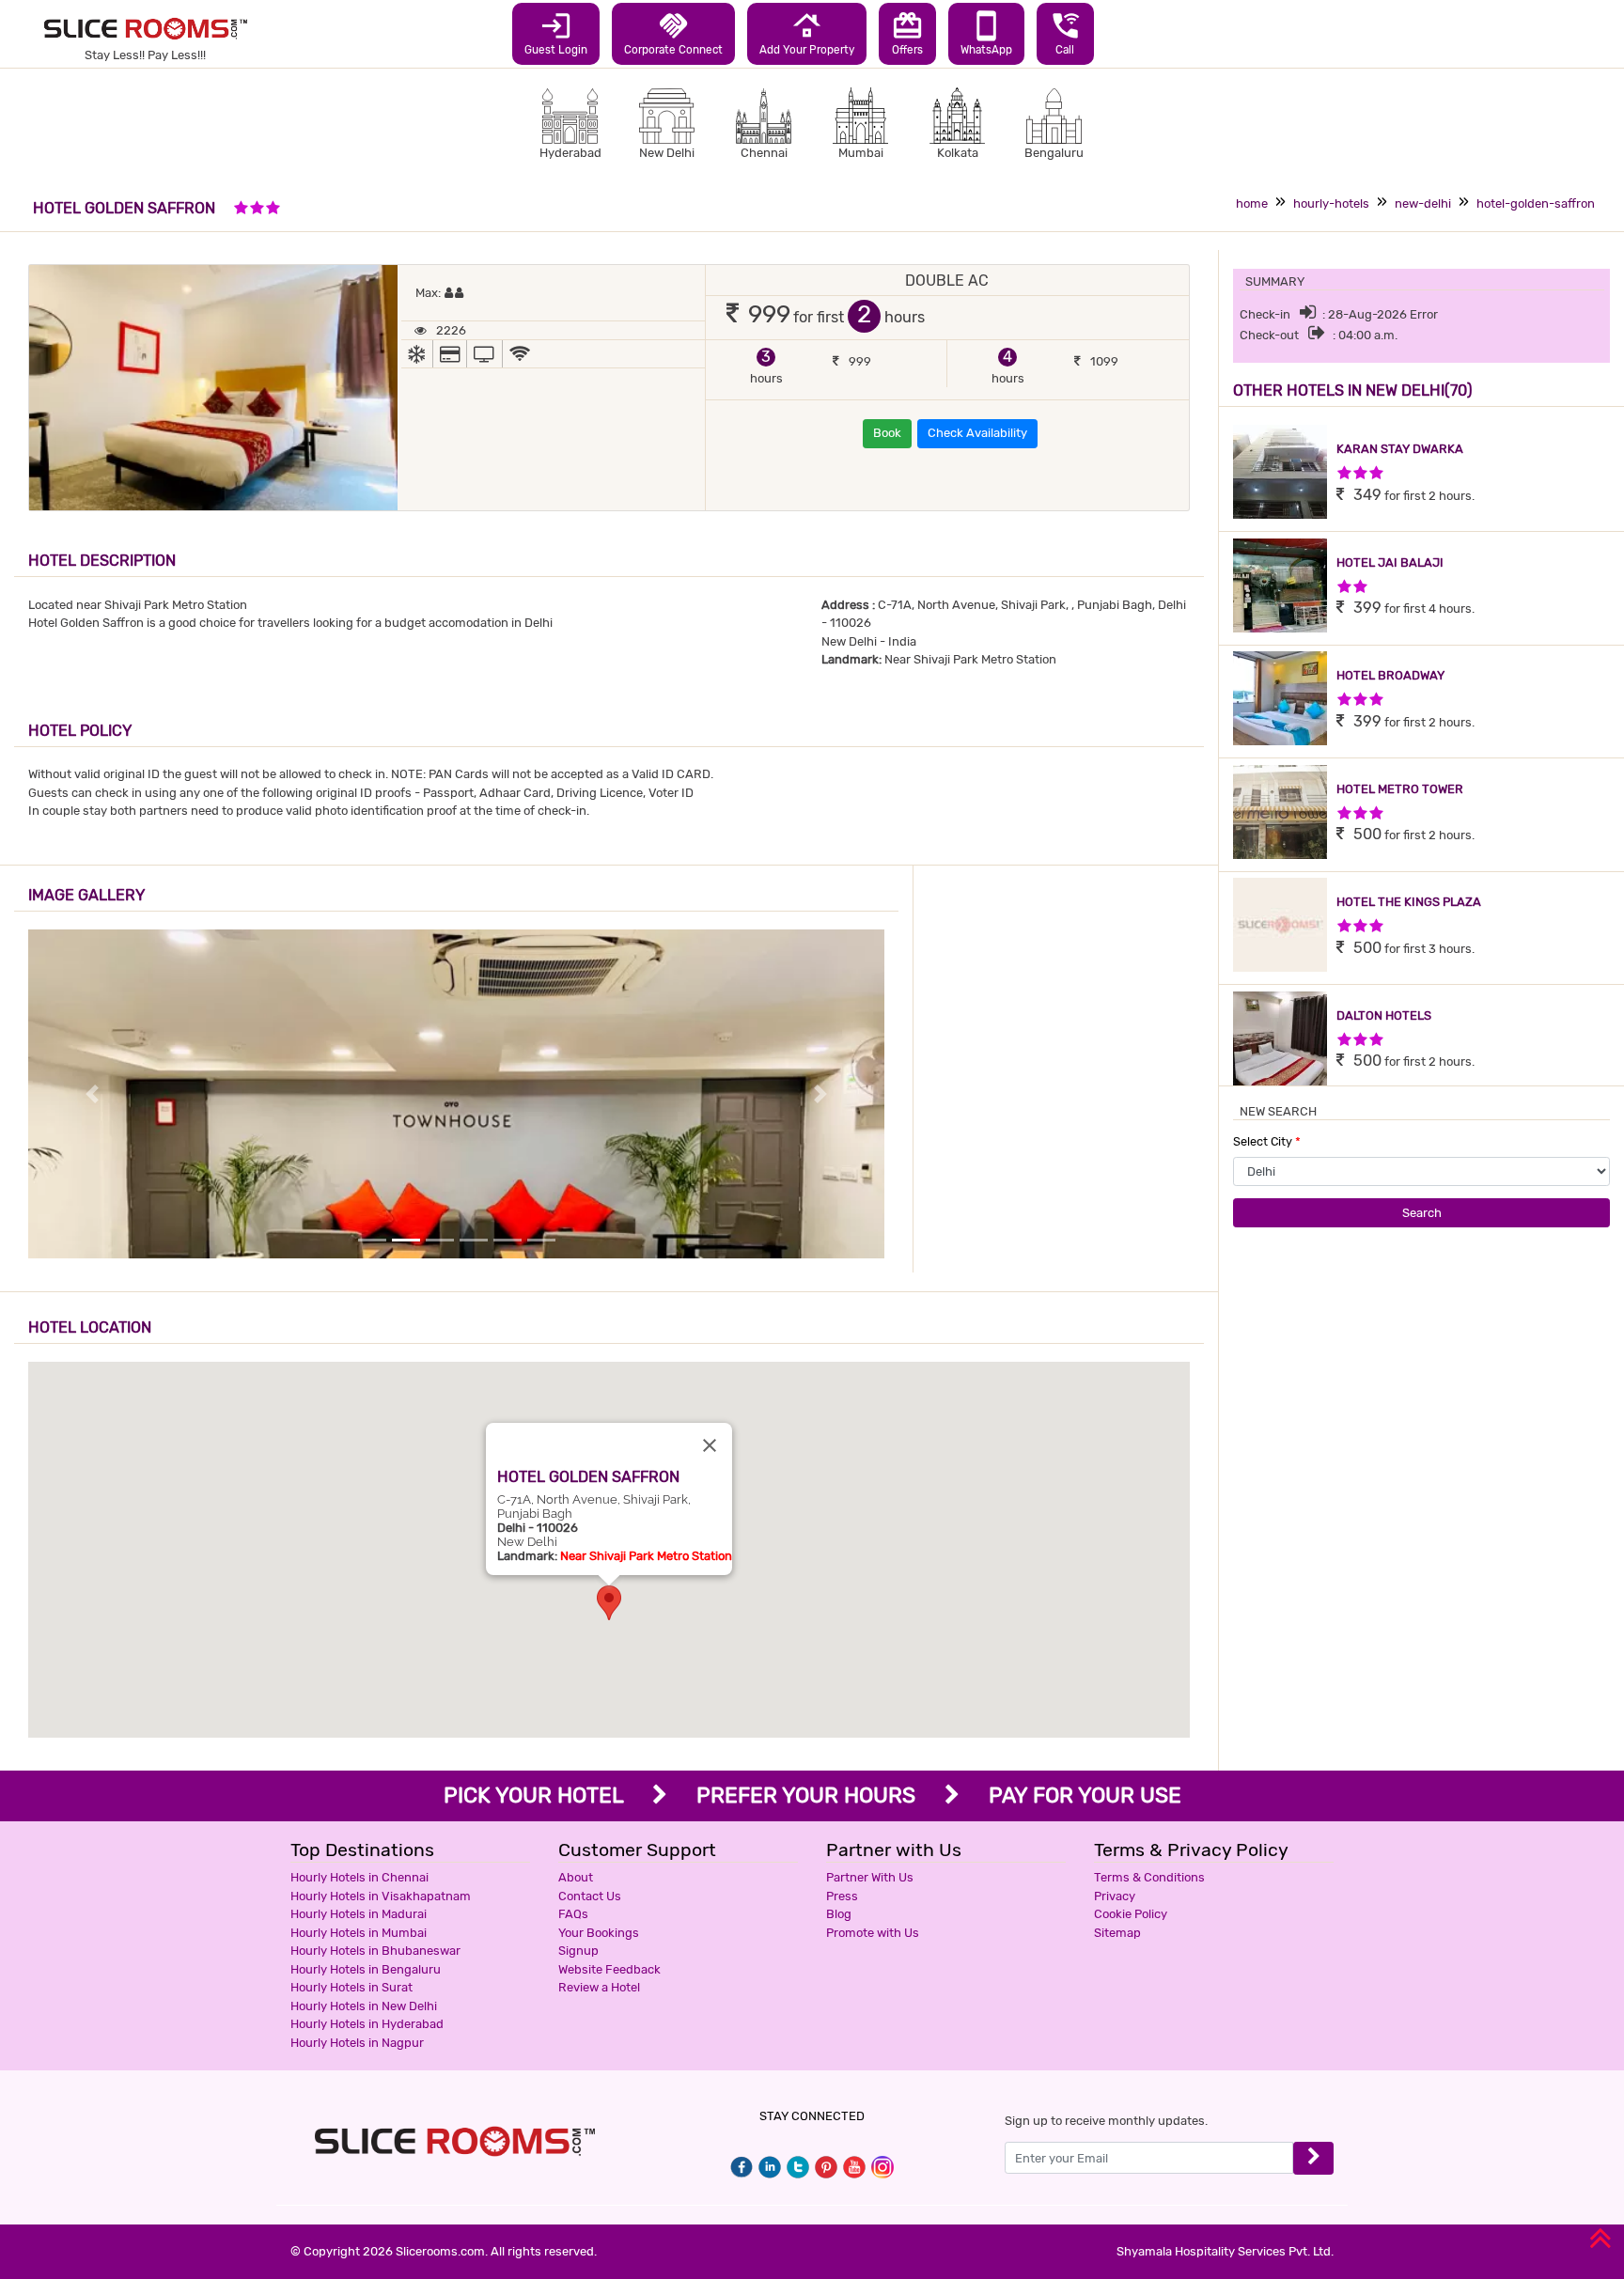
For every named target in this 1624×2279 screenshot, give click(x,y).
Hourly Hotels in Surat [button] (351, 1987)
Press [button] (842, 1896)
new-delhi (1423, 203)
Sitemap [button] (1117, 1933)
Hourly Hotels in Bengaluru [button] (366, 1969)
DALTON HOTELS (1384, 1015)
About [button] (576, 1877)
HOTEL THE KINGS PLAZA (1409, 902)
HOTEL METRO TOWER (1400, 789)
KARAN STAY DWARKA (1400, 449)
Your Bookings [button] (599, 1933)
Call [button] (1065, 33)
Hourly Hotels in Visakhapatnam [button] (381, 1896)
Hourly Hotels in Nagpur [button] (357, 2043)
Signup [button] (578, 1951)
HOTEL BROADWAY (1390, 675)
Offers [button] (907, 33)
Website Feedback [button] (609, 1969)
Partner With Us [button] (870, 1877)
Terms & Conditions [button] (1149, 1877)
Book (887, 433)
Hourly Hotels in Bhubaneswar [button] (375, 1951)
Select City (1267, 1141)
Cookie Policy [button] (1131, 1914)
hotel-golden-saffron (1536, 203)
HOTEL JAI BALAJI (1390, 562)
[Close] (710, 1445)
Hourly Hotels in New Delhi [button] (364, 2006)
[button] (609, 1603)
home (1252, 203)
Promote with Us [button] (873, 1933)
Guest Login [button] (556, 33)
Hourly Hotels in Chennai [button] (359, 1877)
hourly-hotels (1331, 203)
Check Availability (977, 433)
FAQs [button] (573, 1914)
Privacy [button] (1115, 1896)
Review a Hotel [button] (599, 1987)
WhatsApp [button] (986, 33)
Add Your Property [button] (807, 33)
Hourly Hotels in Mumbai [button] (359, 1933)
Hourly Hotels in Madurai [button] (359, 1914)
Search (1422, 1213)
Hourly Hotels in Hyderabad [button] (367, 2024)
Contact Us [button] (590, 1896)
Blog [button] (839, 1914)
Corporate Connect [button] (673, 33)
